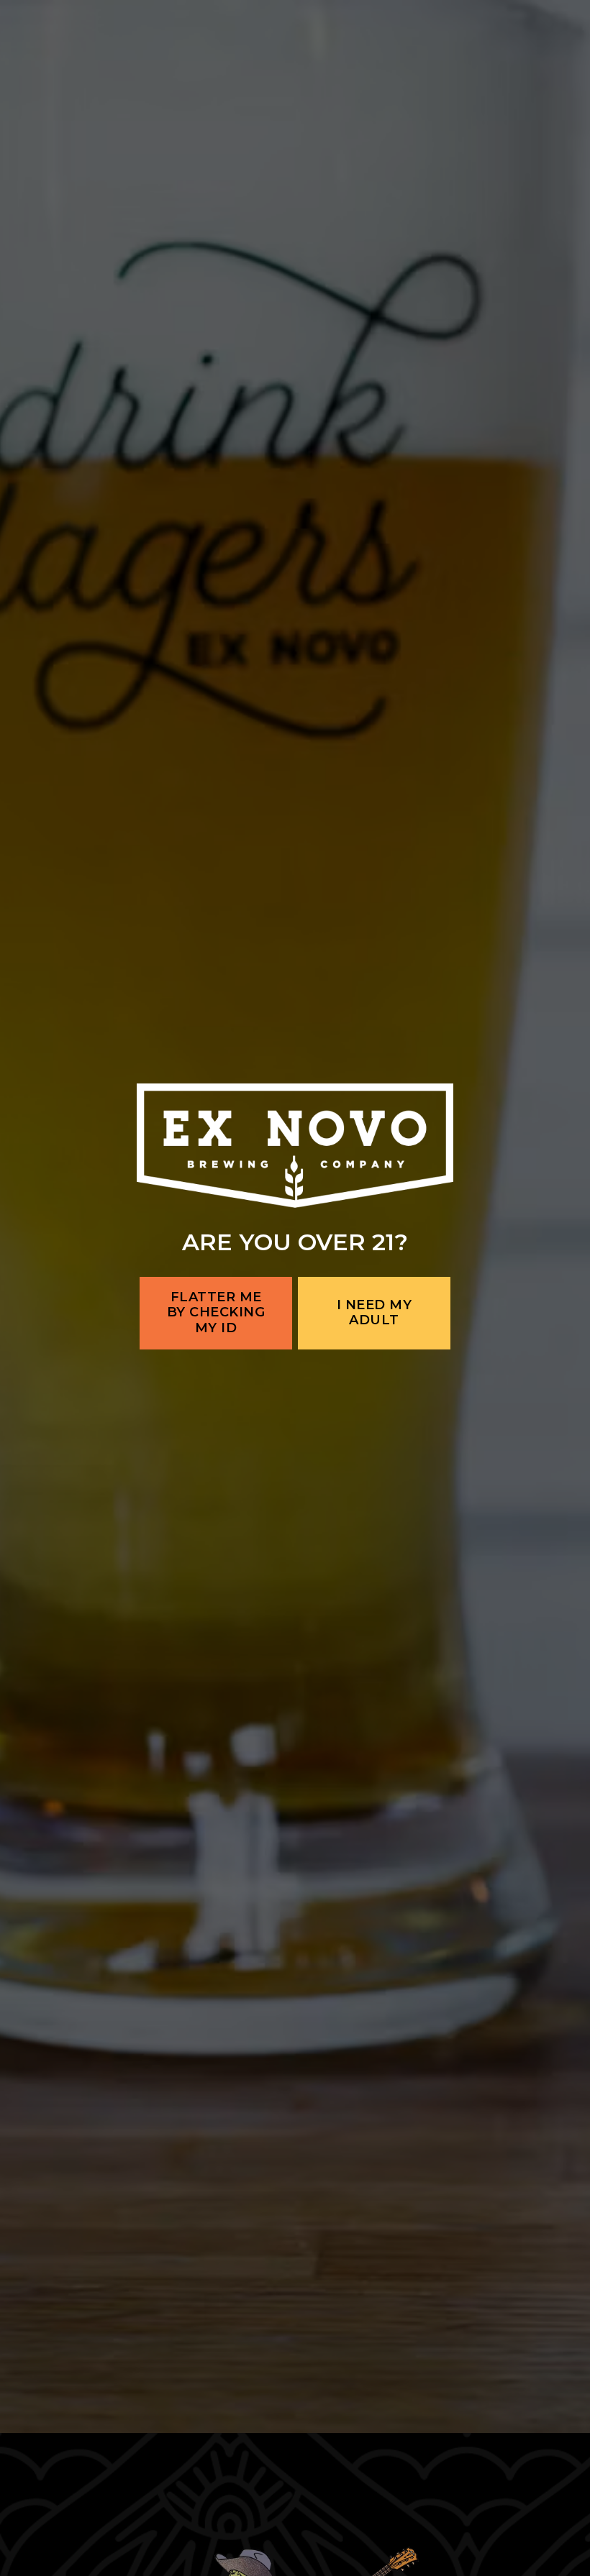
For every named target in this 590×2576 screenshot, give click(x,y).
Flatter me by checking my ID (216, 1384)
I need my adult (375, 1384)
